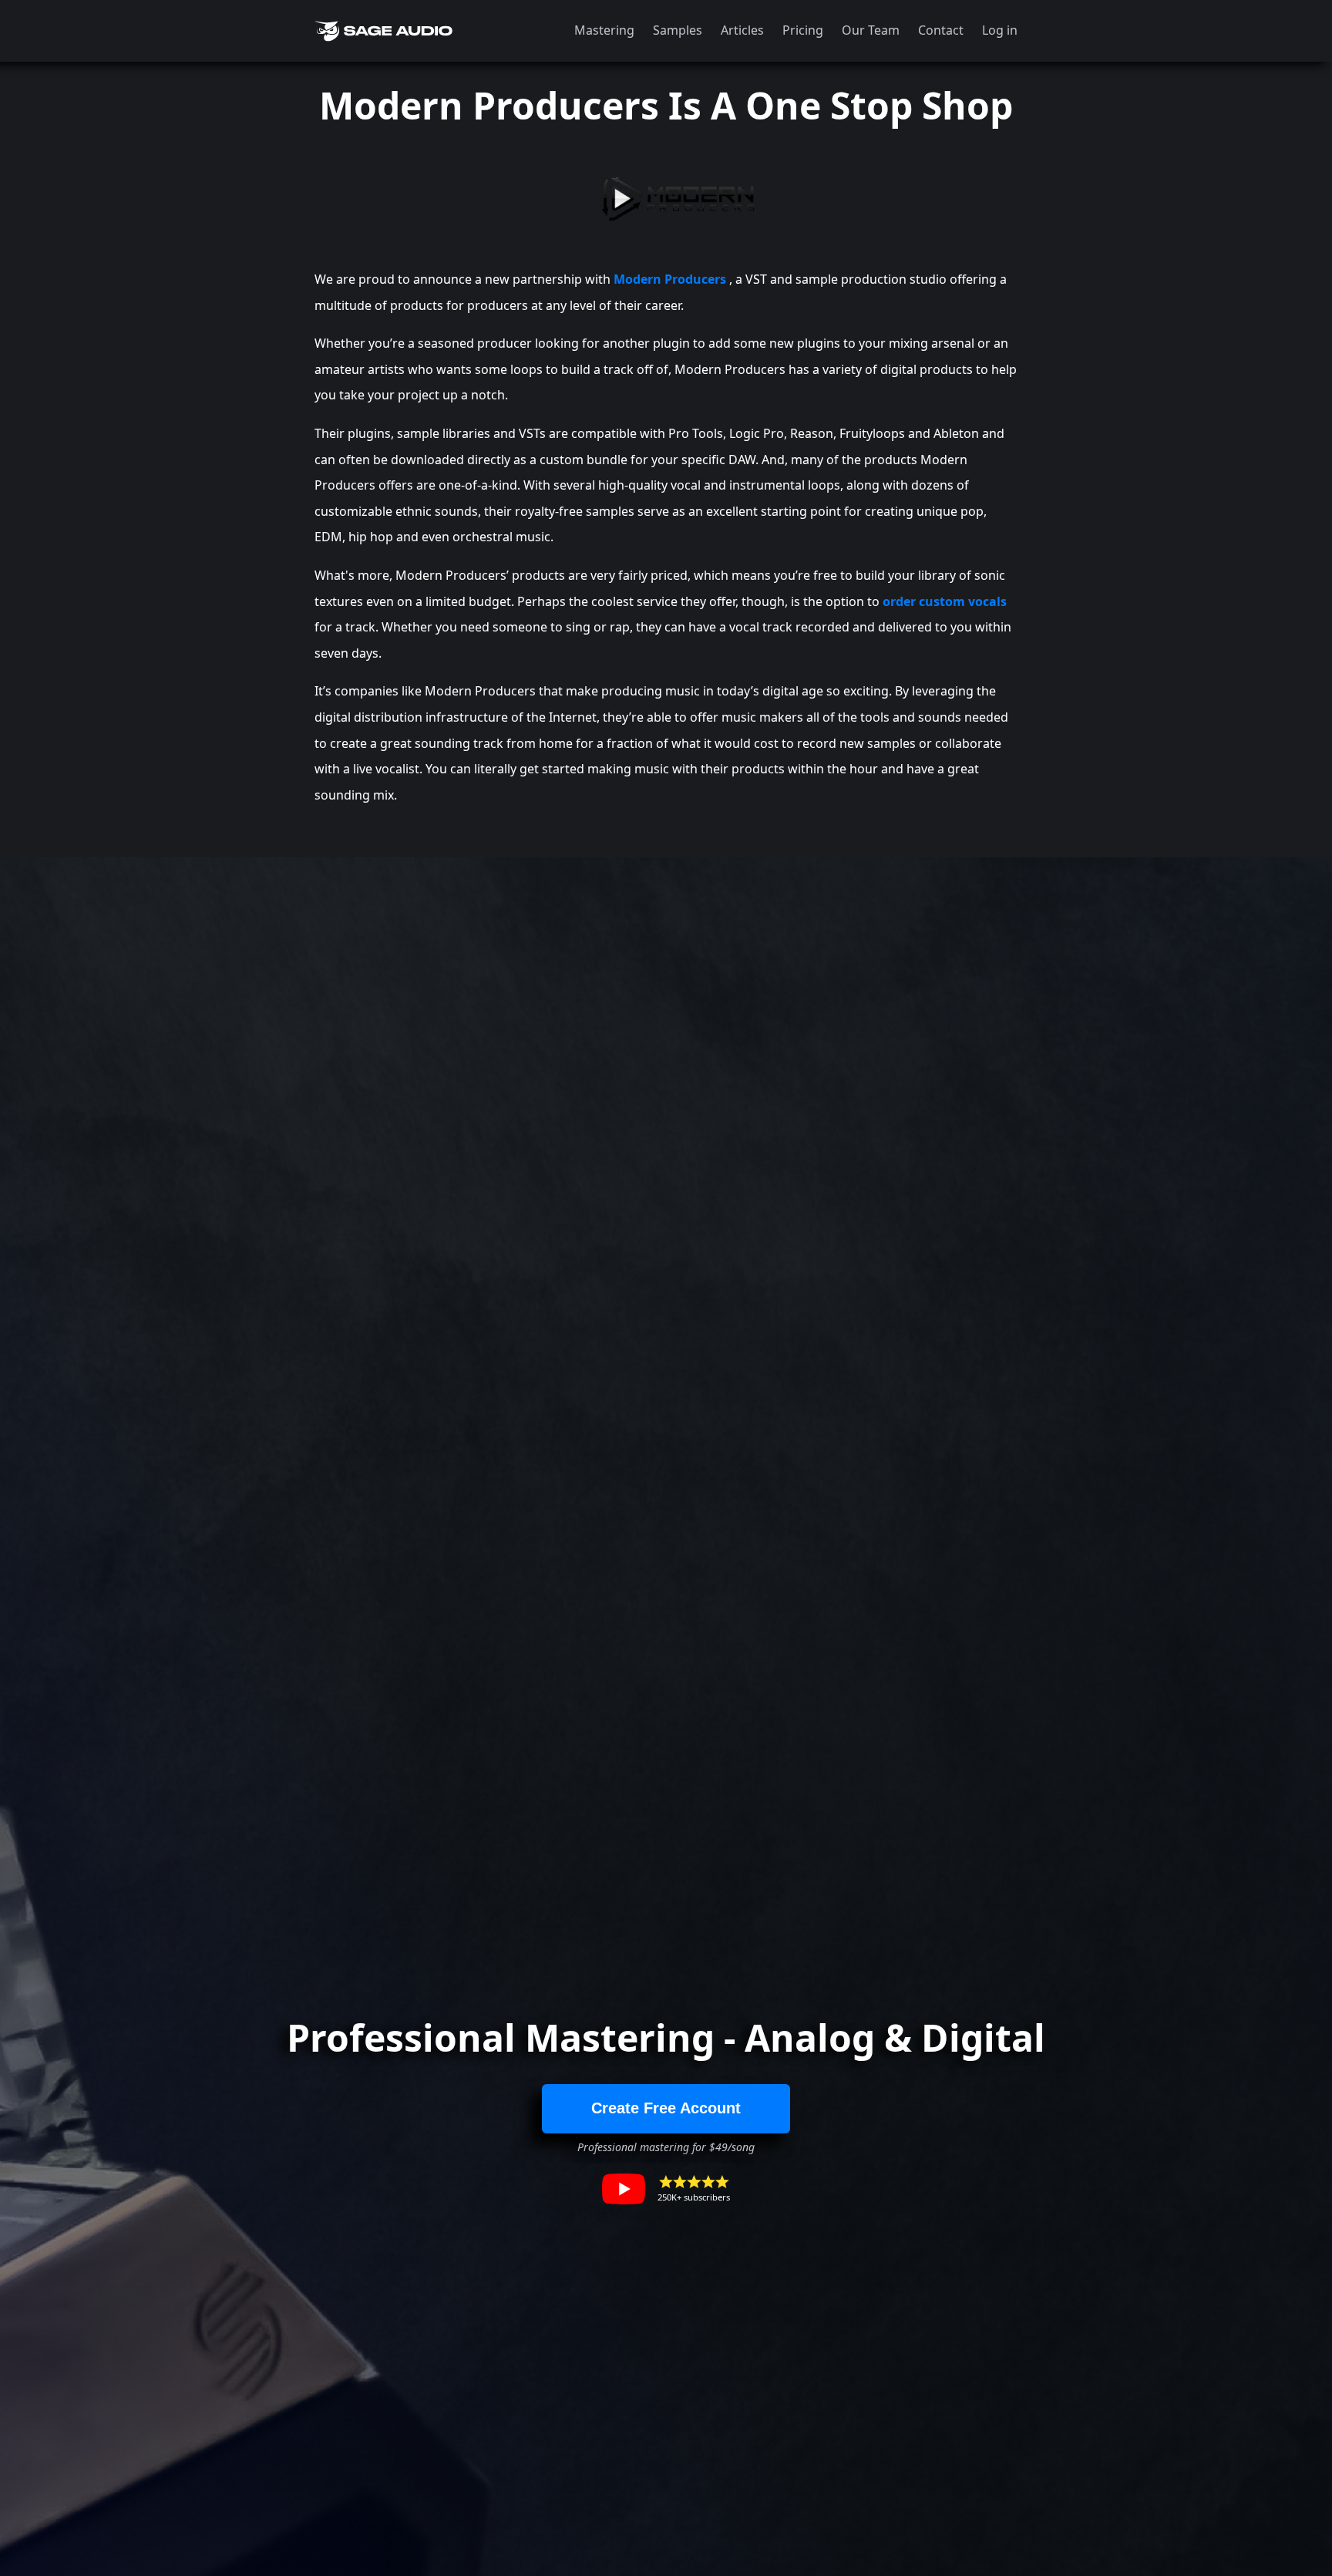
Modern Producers (670, 279)
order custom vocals (945, 601)
